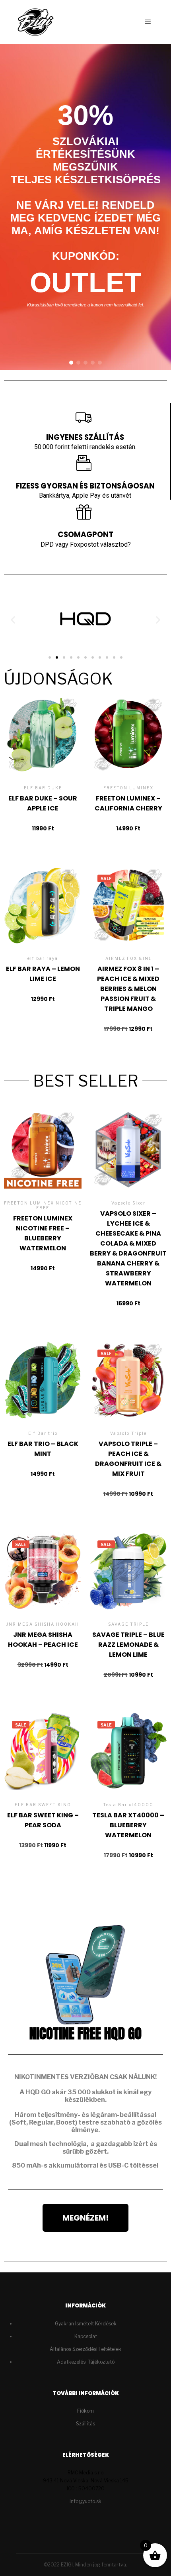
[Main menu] (148, 22)
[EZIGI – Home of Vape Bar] (36, 22)
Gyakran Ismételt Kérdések (86, 2324)
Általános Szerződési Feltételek (85, 2349)
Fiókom (85, 2411)
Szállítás (85, 2424)
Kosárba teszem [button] (43, 753)
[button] (71, 363)
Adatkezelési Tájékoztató (86, 2362)
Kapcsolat (86, 2336)
